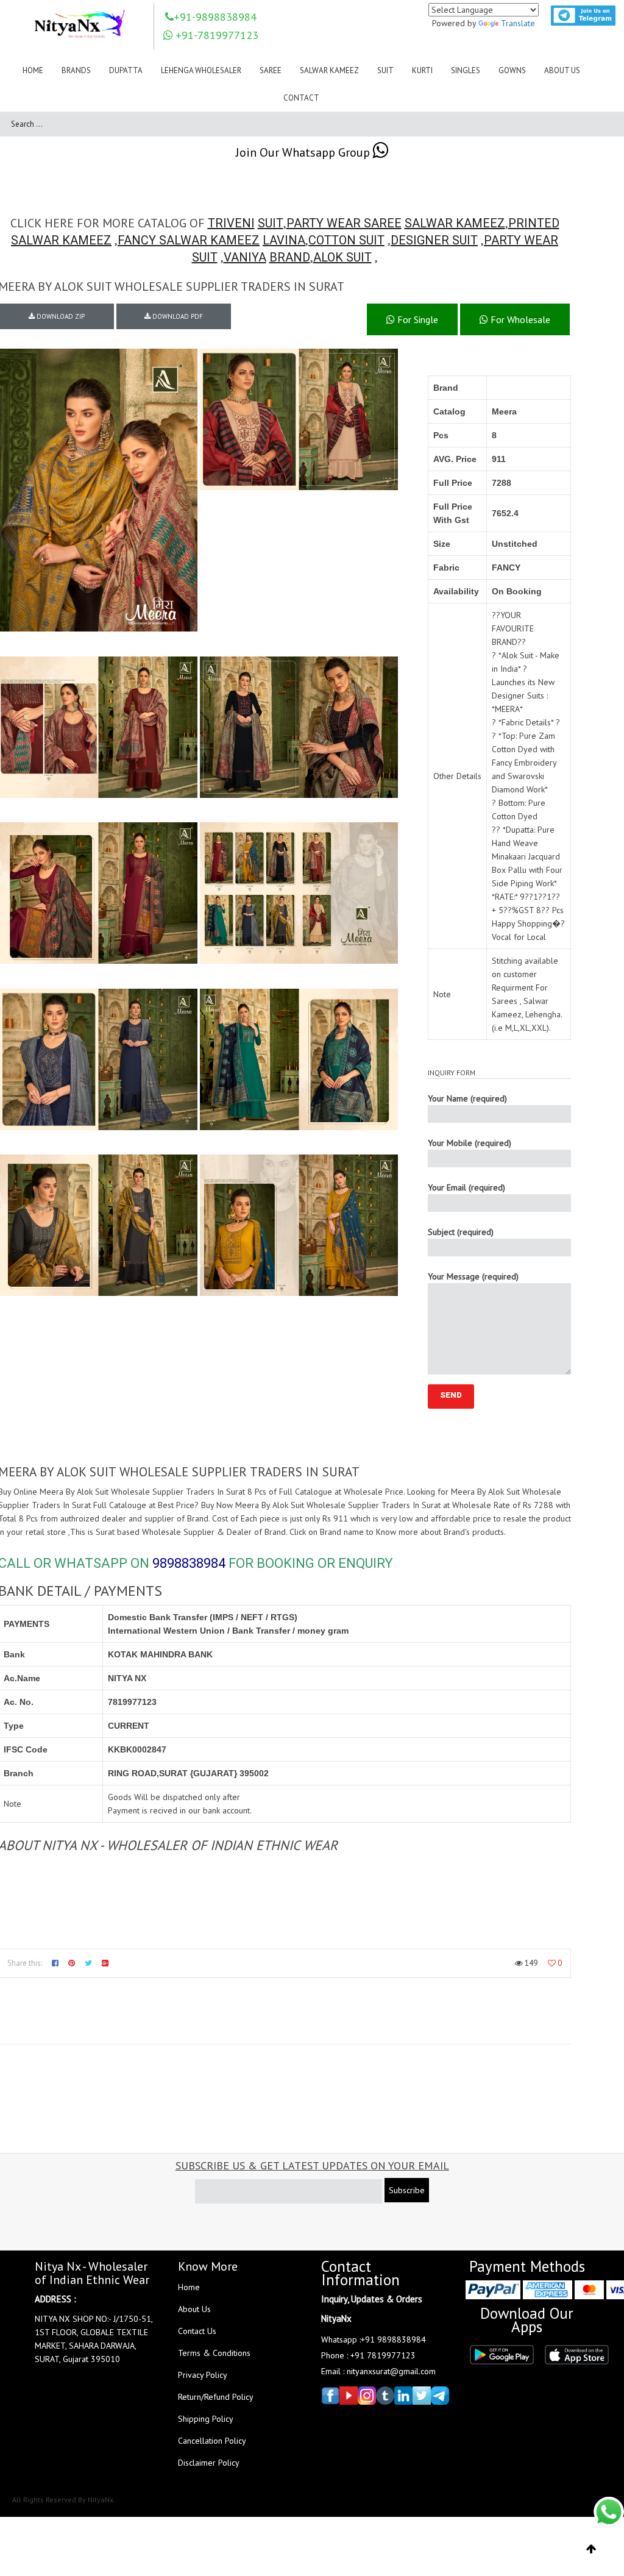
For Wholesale (519, 319)
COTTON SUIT (346, 240)
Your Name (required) (467, 1098)
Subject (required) (461, 1232)
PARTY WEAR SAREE (344, 223)
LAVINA (284, 240)
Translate (518, 23)
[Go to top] (591, 2549)
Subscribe (407, 2190)
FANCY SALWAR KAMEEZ (189, 240)
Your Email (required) (466, 1187)
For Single (417, 319)
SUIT (271, 223)
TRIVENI (231, 223)
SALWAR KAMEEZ (455, 223)
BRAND (290, 257)
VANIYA (245, 257)
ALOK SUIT (342, 257)
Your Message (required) (473, 1276)
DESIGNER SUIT (434, 240)
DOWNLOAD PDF (177, 316)
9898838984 (189, 1563)
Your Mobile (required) (470, 1143)
